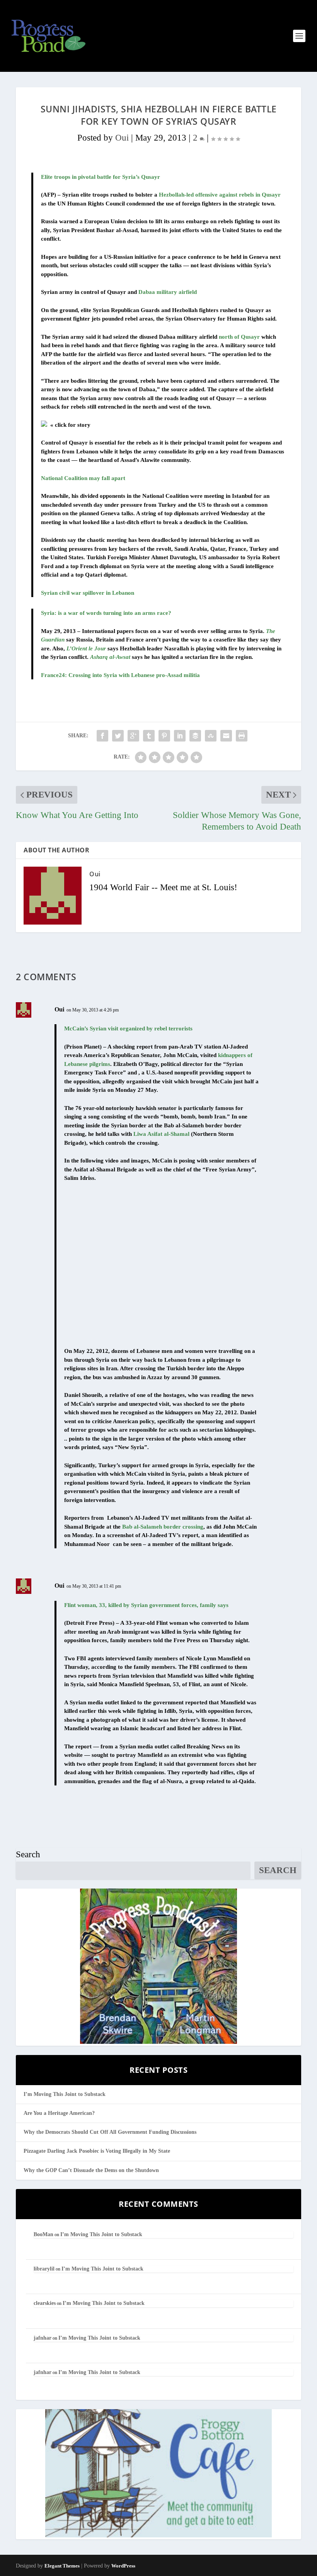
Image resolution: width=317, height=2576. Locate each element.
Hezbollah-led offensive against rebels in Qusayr (220, 195)
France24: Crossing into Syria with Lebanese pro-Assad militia (120, 675)
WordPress (123, 2566)
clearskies (45, 2303)
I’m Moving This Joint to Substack (65, 2094)
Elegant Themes (62, 2566)
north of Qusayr (239, 337)
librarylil (44, 2269)
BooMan (43, 2234)
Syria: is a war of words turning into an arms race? (106, 613)
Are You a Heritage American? (59, 2113)
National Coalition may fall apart (83, 478)
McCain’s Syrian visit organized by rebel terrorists (128, 1028)
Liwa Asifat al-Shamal (161, 1134)
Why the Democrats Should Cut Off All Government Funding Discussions (110, 2132)
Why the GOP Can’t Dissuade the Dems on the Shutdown (91, 2170)
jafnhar (43, 2338)
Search (28, 1854)
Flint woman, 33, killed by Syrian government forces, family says (146, 1605)
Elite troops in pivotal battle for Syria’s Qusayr (101, 177)
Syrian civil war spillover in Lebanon (88, 593)
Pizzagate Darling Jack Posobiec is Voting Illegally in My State (97, 2151)
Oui (122, 138)
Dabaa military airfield (168, 292)
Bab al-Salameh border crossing (163, 1527)
